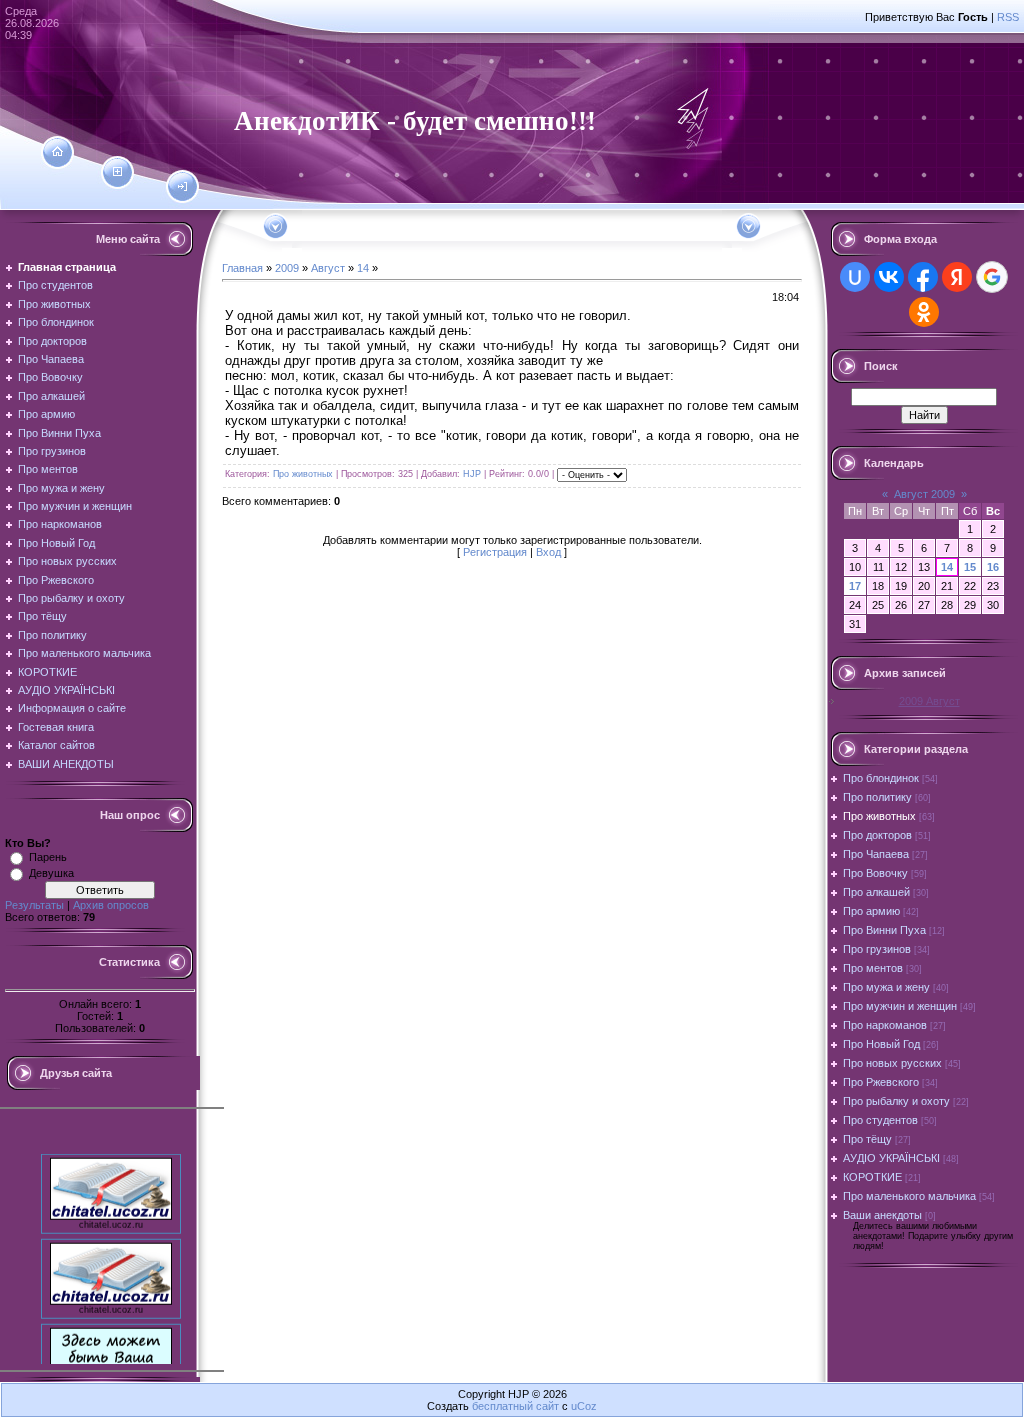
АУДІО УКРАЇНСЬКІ (891, 1158)
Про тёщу (867, 1139)
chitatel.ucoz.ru (111, 1217)
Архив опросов (111, 905)
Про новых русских (892, 1063)
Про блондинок (881, 778)
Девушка (51, 873)
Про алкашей (876, 892)
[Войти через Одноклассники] (924, 312)
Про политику (877, 797)
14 (363, 268)
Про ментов (873, 968)
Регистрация (495, 552)
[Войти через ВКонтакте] (889, 277)
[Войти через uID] (855, 277)
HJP (472, 474)
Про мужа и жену (886, 987)
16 (993, 567)
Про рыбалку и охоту (896, 1101)
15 (970, 567)
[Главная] (57, 152)
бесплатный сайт (515, 1406)
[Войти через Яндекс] (957, 277)
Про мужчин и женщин (900, 1006)
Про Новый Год (881, 1044)
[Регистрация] (117, 172)
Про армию (871, 911)
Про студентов (880, 1120)
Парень (48, 857)
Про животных (303, 474)
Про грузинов (877, 949)
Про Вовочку (875, 873)
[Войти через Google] (992, 277)
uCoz (584, 1406)
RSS (1008, 17)
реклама (111, 1387)
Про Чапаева (876, 854)
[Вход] (182, 187)
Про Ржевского (881, 1082)
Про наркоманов (885, 1025)
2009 (287, 268)
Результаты (34, 905)
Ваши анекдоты (882, 1215)
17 (855, 586)
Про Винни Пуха (884, 930)
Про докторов (877, 835)
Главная (242, 268)
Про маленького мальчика (909, 1196)
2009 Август (929, 701)
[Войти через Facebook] (923, 277)
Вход (548, 552)
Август (328, 268)
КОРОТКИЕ (872, 1177)
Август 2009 (924, 494)
